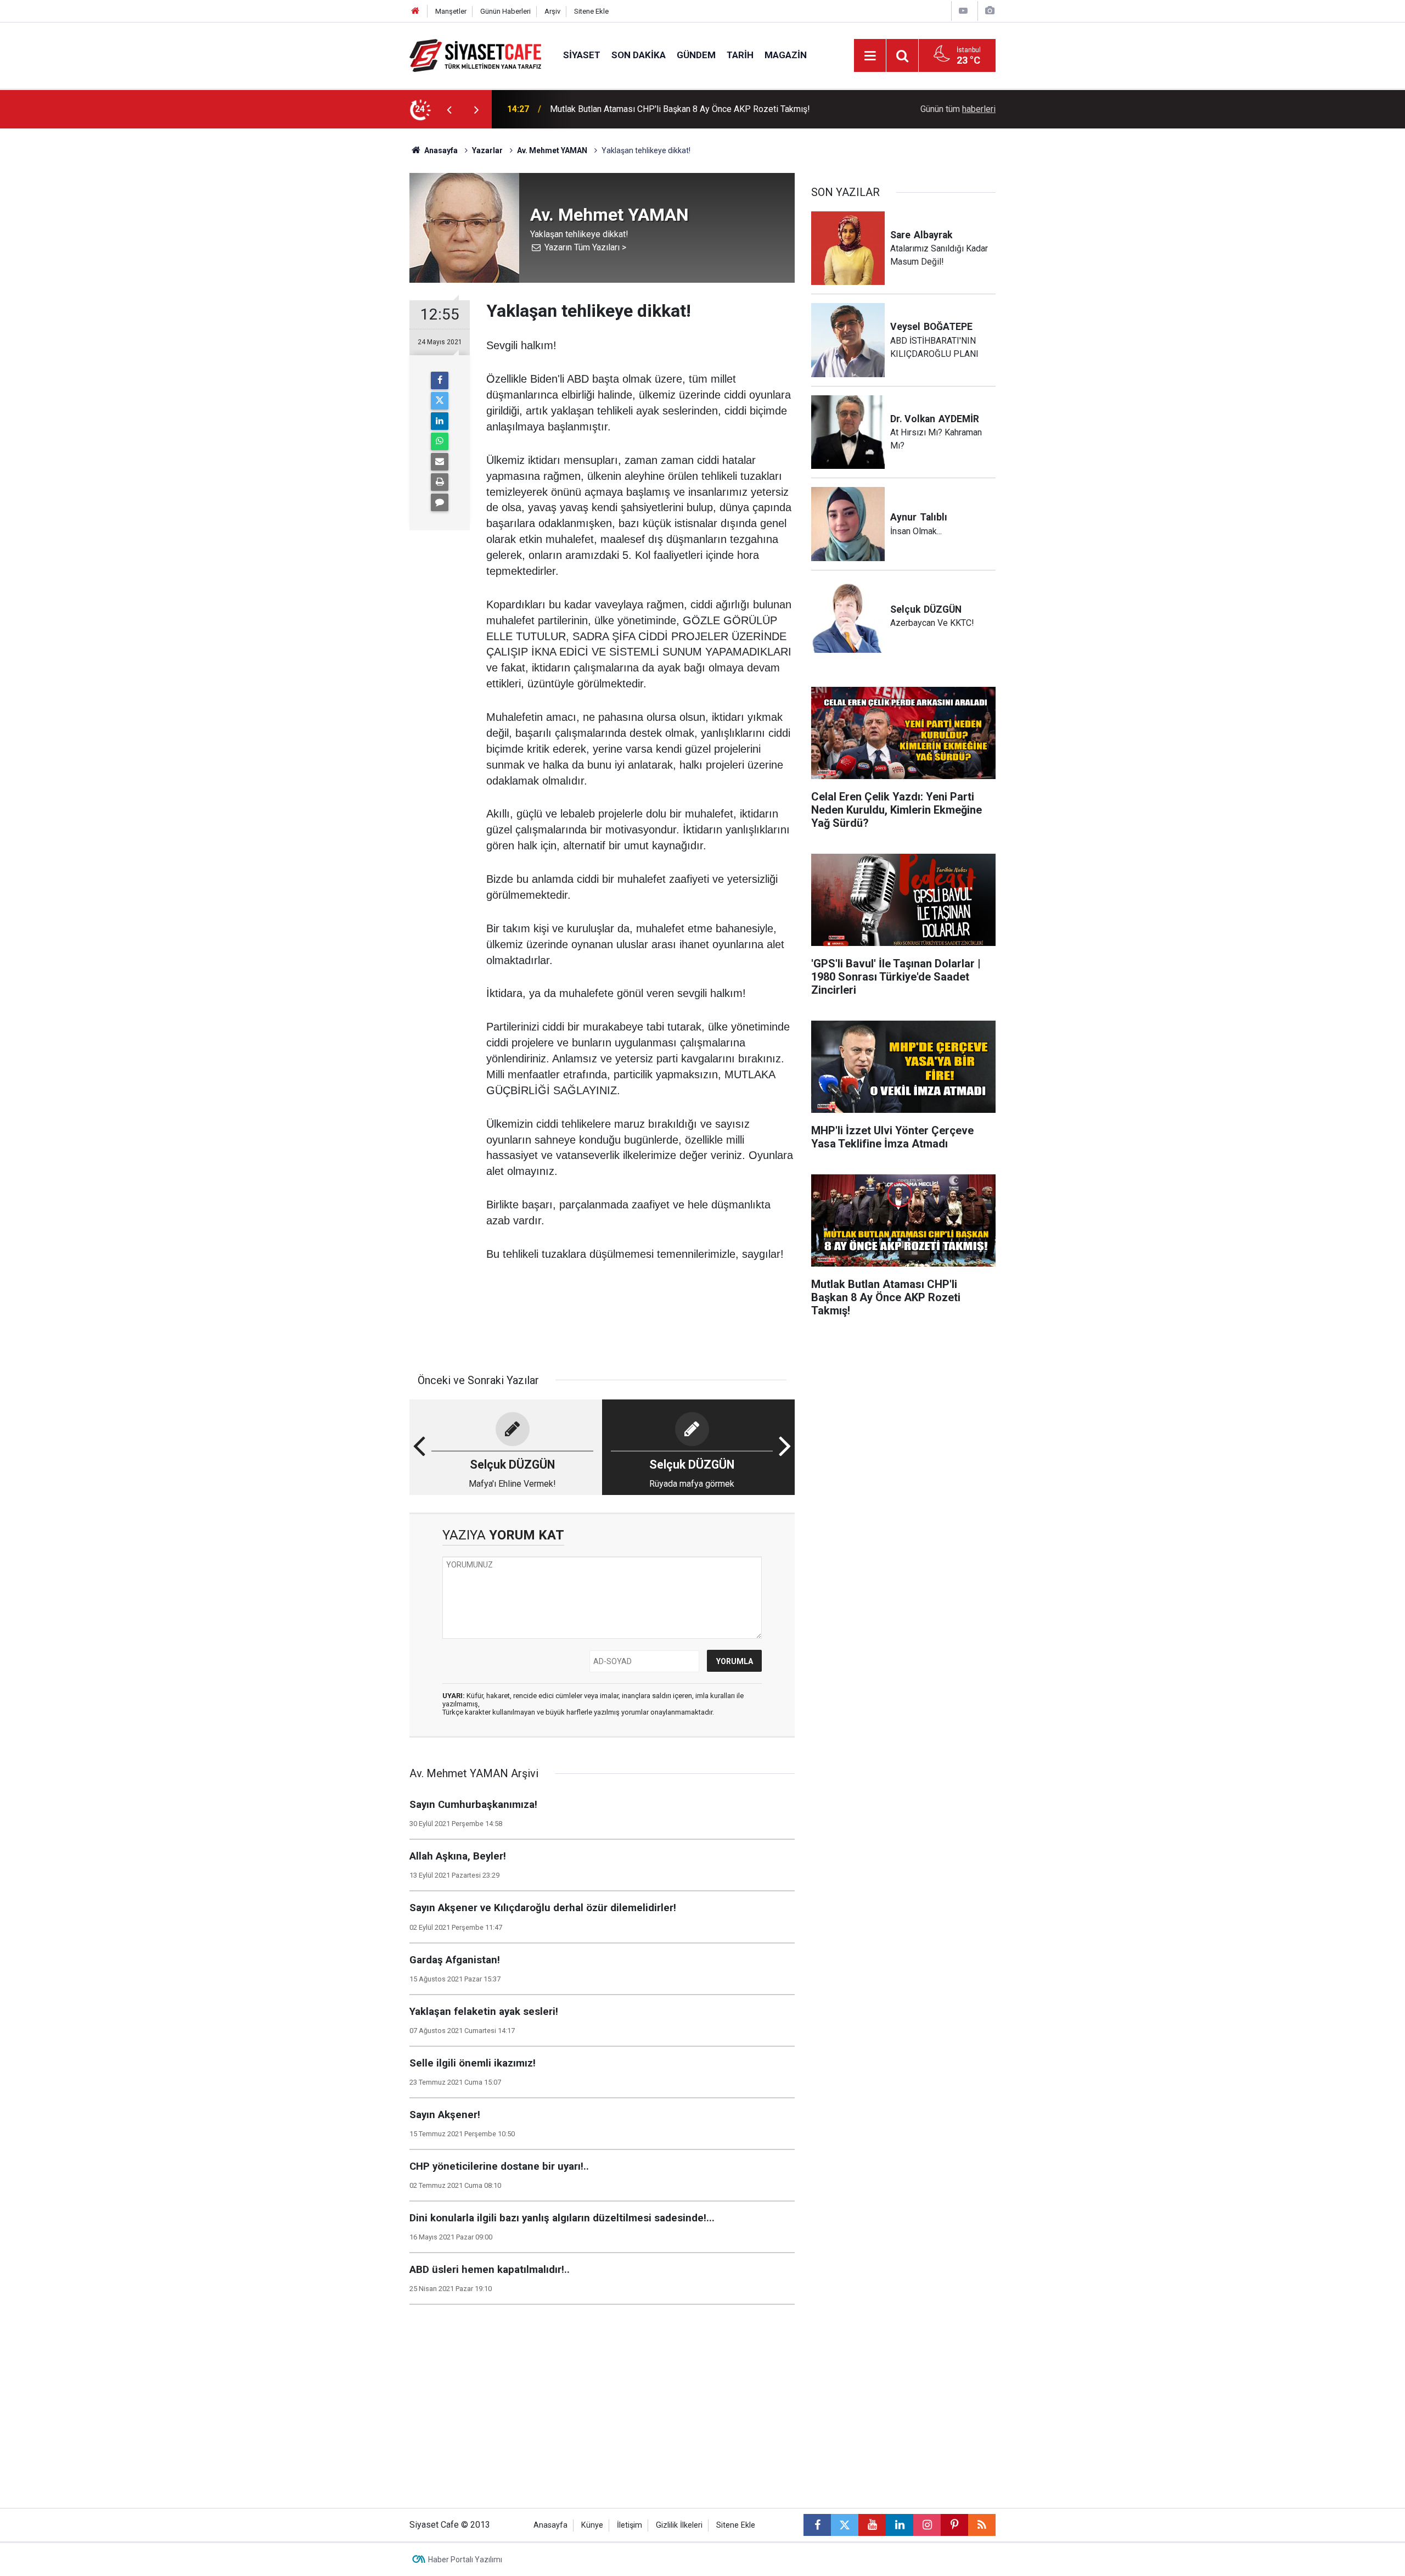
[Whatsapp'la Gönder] (440, 441)
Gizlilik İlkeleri (679, 2525)
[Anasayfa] (415, 11)
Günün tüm (958, 109)
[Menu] (870, 56)
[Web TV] (963, 11)
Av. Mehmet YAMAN (552, 150)
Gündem (696, 55)
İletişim (630, 2525)
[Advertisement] (319, 293)
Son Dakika (639, 55)
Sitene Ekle (591, 11)
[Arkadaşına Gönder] (440, 462)
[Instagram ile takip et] (927, 2525)
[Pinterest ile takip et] (954, 2525)
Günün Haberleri (505, 11)
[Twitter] (440, 401)
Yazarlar (487, 150)
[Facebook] (440, 380)
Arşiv (552, 11)
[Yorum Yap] (440, 502)
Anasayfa (440, 150)
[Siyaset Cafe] (475, 55)
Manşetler (451, 11)
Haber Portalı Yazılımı (465, 2560)
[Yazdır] (440, 482)
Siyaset (582, 55)
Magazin (786, 55)
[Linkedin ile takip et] (900, 2525)
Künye (592, 2525)
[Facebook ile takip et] (817, 2525)
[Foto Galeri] (990, 11)
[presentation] (449, 109)
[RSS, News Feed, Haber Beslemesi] (982, 2525)
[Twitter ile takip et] (845, 2525)
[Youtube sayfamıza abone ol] (872, 2525)
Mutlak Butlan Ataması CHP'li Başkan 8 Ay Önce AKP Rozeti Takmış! (680, 109)
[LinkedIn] (440, 421)
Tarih (740, 55)
